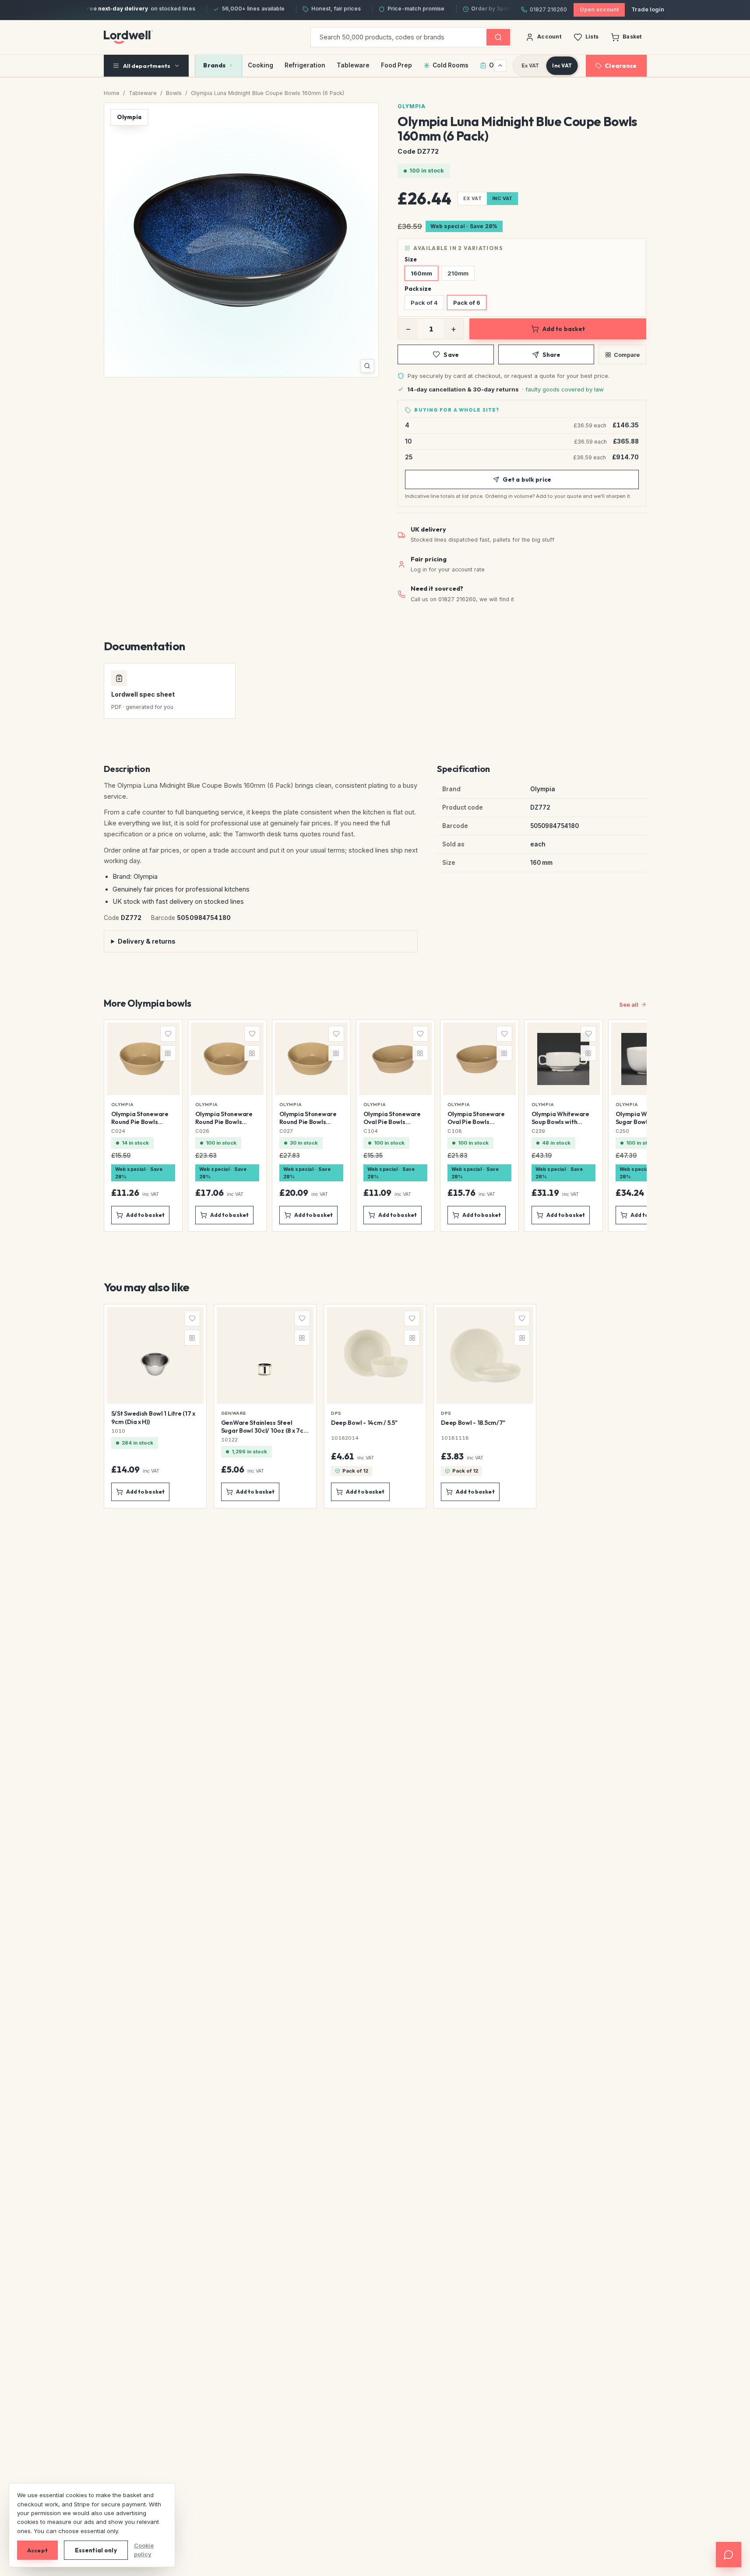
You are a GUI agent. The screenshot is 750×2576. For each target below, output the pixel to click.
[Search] (498, 37)
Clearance (621, 66)
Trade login (648, 9)
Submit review (209, 1735)
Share (552, 355)
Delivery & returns (147, 941)
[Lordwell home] (128, 37)
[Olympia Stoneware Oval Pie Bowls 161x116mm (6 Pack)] (479, 1125)
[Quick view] (168, 1085)
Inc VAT (562, 65)
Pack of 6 (467, 303)
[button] (241, 240)
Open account (599, 9)
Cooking (261, 65)
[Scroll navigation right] (500, 66)
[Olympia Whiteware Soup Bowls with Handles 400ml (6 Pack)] (563, 1125)
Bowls (174, 93)
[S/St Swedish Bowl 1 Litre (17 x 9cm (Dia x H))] (155, 1406)
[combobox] (399, 37)
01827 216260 (548, 9)
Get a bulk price (527, 479)
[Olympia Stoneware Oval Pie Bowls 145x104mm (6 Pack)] (395, 1125)
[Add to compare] (168, 1053)
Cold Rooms (451, 65)
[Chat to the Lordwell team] (729, 2555)
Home (112, 93)
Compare (627, 355)
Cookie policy (144, 2550)
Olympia (412, 106)
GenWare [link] (234, 1413)
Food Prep (396, 65)
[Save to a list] (168, 1034)
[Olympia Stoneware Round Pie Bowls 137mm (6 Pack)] (227, 1125)
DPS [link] (336, 1413)
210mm (458, 273)
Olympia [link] (123, 1104)
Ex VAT (530, 65)
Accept (37, 2550)
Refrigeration (305, 65)
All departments (147, 66)
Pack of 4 (424, 303)
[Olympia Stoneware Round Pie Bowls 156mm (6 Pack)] (311, 1125)
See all (629, 1004)
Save (451, 355)
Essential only (96, 2550)
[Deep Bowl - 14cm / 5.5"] (375, 1406)
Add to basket (564, 329)
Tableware (353, 65)
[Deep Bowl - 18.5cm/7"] (485, 1406)
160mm (421, 273)
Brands (214, 65)
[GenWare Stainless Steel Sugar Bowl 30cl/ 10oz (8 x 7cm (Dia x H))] (265, 1406)
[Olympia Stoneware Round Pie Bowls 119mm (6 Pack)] (143, 1125)
